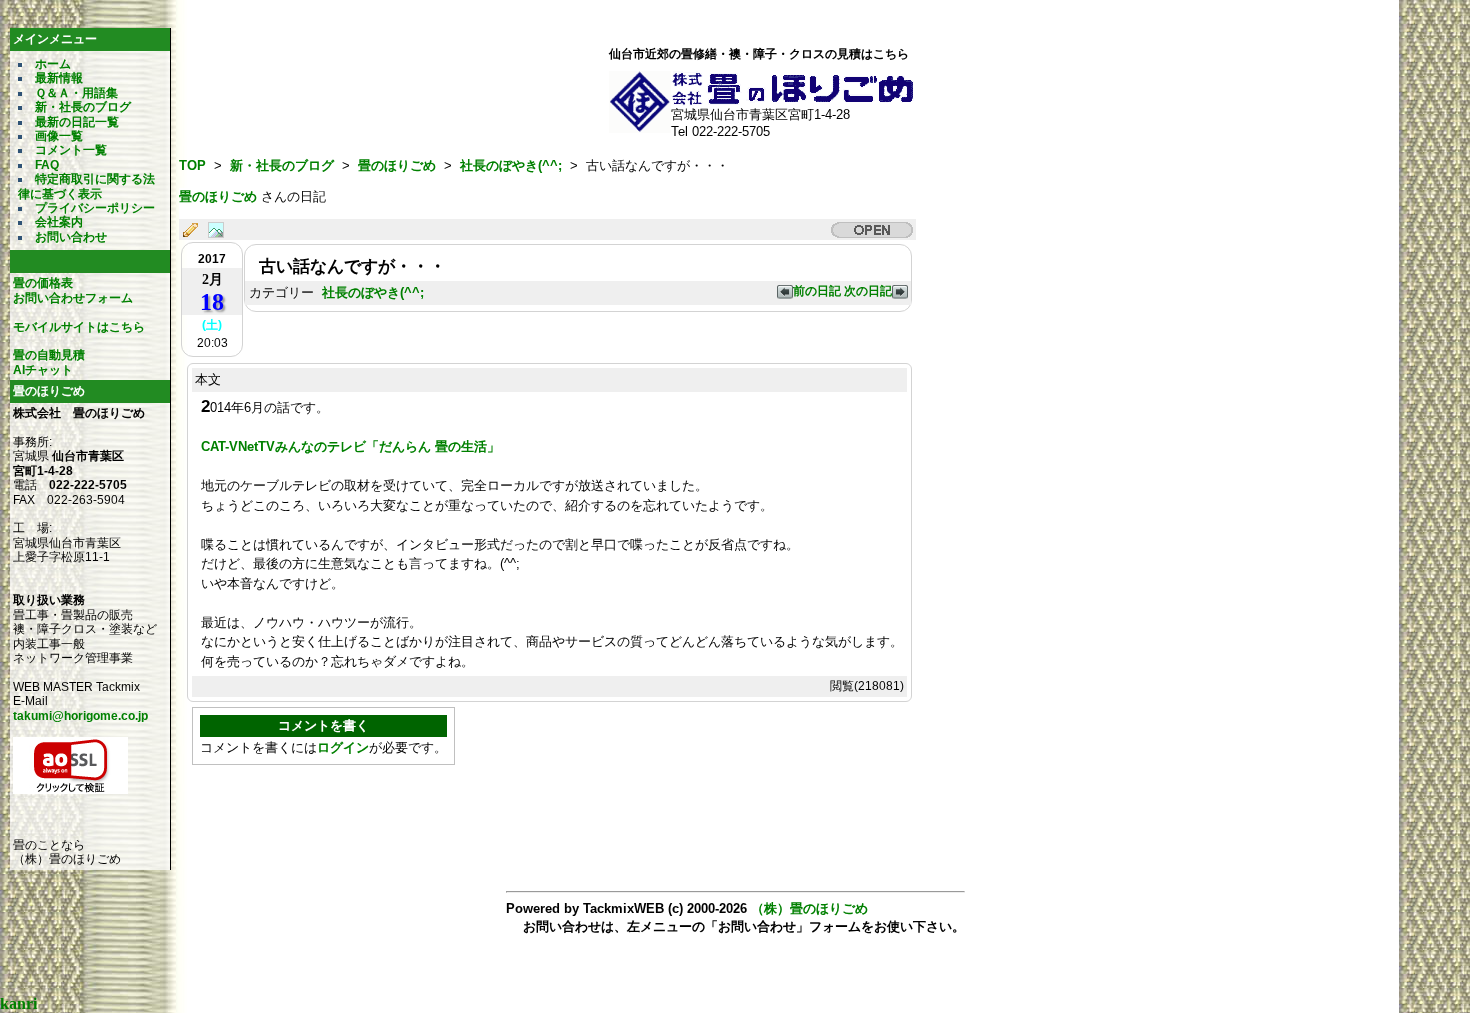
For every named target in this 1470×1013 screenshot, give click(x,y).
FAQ (47, 165)
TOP (192, 165)
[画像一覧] (221, 231)
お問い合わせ (71, 237)
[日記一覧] (195, 231)
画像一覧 (59, 136)
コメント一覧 (71, 150)
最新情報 (59, 78)
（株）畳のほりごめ (809, 908)
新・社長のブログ (83, 107)
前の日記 (818, 290)
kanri (18, 1003)
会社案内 (59, 222)
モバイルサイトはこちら (79, 327)
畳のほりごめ (397, 165)
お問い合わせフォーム (73, 298)
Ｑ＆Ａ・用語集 (76, 93)
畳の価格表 (43, 283)
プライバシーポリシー (95, 208)
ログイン (343, 747)
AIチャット (43, 370)
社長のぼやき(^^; (511, 165)
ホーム (53, 64)
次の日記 (868, 290)
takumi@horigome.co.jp (80, 716)
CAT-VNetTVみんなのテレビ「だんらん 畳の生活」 (350, 446)
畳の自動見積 (49, 355)
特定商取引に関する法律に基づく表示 (86, 186)
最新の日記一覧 (77, 122)
